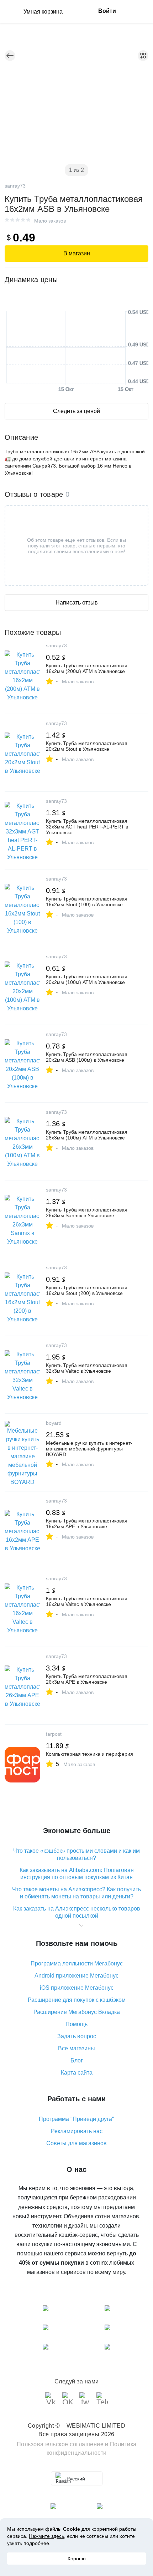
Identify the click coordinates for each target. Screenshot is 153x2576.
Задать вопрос (77, 2036)
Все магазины (76, 2048)
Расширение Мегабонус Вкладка (77, 2012)
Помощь (76, 2024)
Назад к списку (10, 56)
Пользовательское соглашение (60, 2444)
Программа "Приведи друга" (76, 2119)
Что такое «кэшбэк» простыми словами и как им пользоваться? (76, 1854)
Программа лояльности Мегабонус (77, 1963)
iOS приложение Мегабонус (77, 1988)
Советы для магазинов (76, 2143)
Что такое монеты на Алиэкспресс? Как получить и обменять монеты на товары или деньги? (76, 1893)
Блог (77, 2060)
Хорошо (76, 2559)
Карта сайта (77, 2073)
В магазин (77, 253)
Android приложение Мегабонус (76, 1976)
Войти (107, 11)
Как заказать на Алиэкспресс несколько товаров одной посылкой (77, 1912)
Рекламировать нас (77, 2131)
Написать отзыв (77, 603)
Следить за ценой (76, 411)
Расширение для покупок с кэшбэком (77, 2000)
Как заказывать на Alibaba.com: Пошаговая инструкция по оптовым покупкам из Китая (77, 1874)
